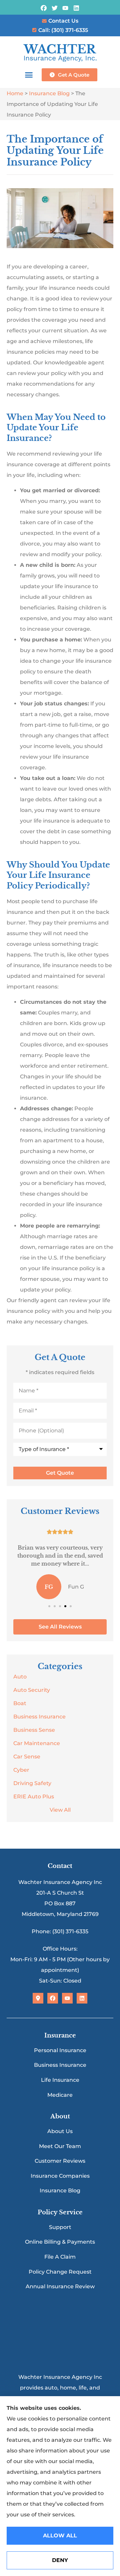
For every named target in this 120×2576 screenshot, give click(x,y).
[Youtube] (65, 8)
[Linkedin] (76, 8)
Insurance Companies (60, 2176)
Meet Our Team (60, 2146)
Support (60, 2227)
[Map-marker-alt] (38, 1998)
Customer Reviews (60, 2161)
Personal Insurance (60, 2050)
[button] (29, 75)
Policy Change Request (60, 2272)
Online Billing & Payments (60, 2242)
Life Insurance (60, 2080)
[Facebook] (43, 8)
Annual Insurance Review (60, 2286)
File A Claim (60, 2257)
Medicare (60, 2095)
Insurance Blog (49, 93)
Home (15, 93)
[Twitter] (54, 8)
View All (60, 1810)
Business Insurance (60, 2065)
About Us (60, 2131)
